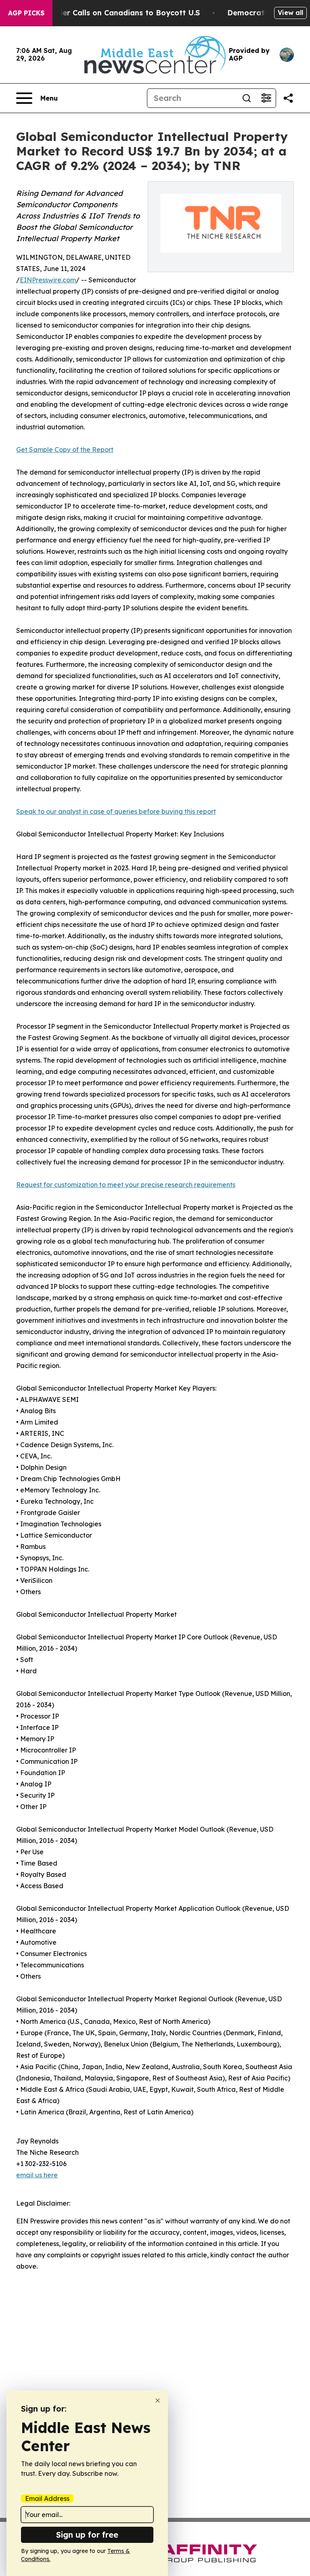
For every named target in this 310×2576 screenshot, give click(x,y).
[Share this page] (288, 98)
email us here (37, 2175)
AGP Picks (26, 13)
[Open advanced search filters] (266, 98)
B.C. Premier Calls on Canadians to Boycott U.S (113, 13)
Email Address (47, 2498)
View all (290, 13)
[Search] (247, 98)
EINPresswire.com (48, 280)
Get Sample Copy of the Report (65, 450)
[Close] (158, 2401)
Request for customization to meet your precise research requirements (126, 1185)
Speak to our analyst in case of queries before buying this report (116, 811)
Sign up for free (87, 2535)
